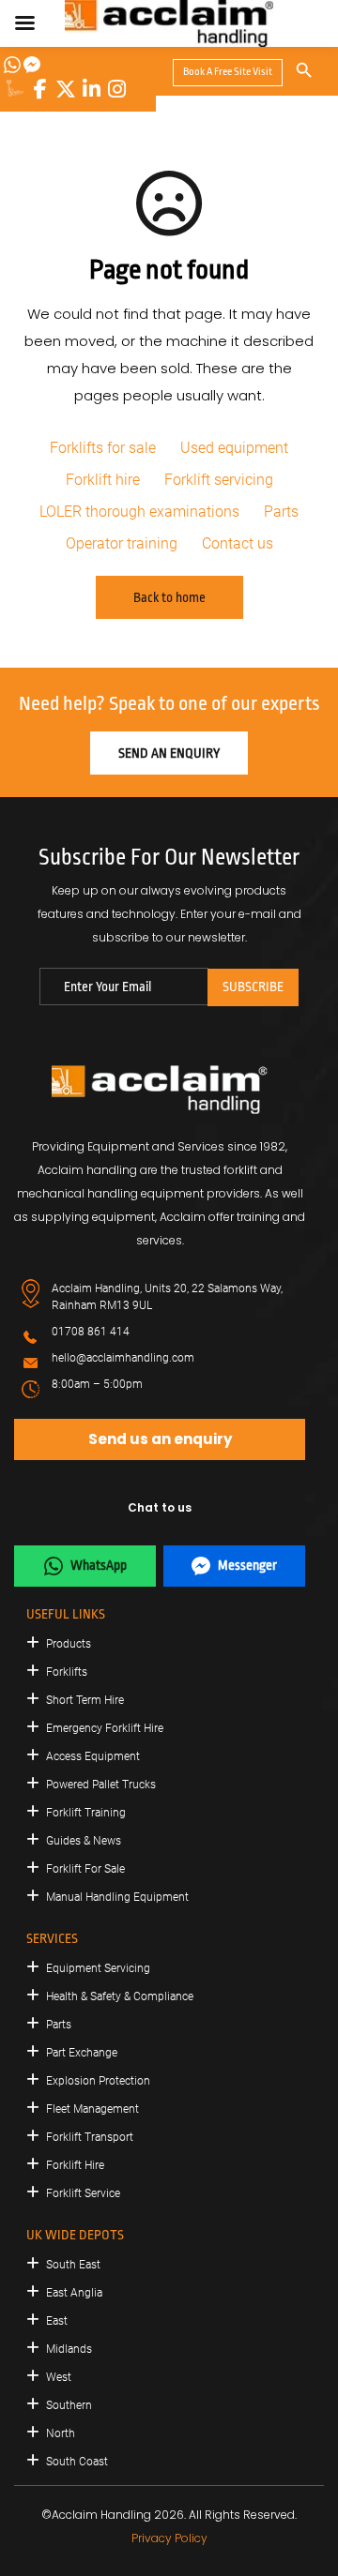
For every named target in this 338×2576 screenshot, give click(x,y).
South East (73, 2265)
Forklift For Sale (85, 1869)
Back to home (169, 597)
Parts (281, 512)
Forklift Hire (75, 2165)
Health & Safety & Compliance (120, 1996)
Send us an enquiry (160, 1439)
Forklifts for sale (103, 448)
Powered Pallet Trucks (101, 1785)
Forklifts (67, 1672)
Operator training (122, 543)
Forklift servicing (219, 480)
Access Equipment (93, 1756)
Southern (69, 2405)
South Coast (77, 2462)
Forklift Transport (90, 2137)
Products (69, 1644)
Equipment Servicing (98, 1968)
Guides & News (84, 1841)
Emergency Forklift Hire (105, 1728)
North (61, 2433)
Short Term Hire (85, 1700)
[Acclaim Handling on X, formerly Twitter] (66, 89)
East (57, 2321)
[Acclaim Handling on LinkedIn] (91, 89)
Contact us (238, 543)
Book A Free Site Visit (228, 72)
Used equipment (234, 448)
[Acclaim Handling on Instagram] (116, 89)
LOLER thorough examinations (139, 512)
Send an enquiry (169, 753)
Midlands (69, 2349)
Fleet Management (92, 2109)
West (59, 2377)
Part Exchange (82, 2053)
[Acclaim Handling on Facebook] (40, 89)
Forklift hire (103, 480)
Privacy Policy (169, 2538)
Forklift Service (83, 2193)
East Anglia (74, 2293)
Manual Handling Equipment (117, 1897)
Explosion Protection (98, 2081)
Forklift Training (86, 1813)
